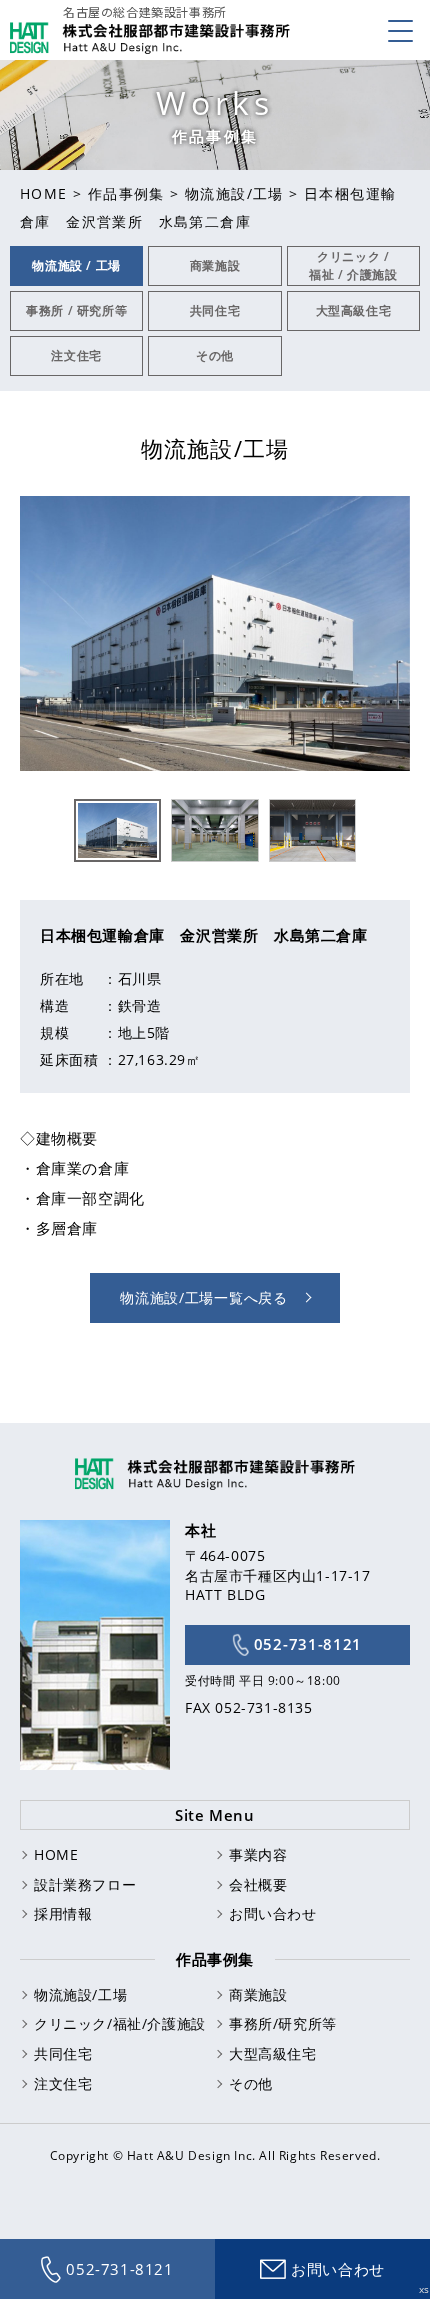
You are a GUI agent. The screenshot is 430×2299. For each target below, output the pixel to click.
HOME (44, 193)
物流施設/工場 (234, 193)
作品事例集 (126, 193)
